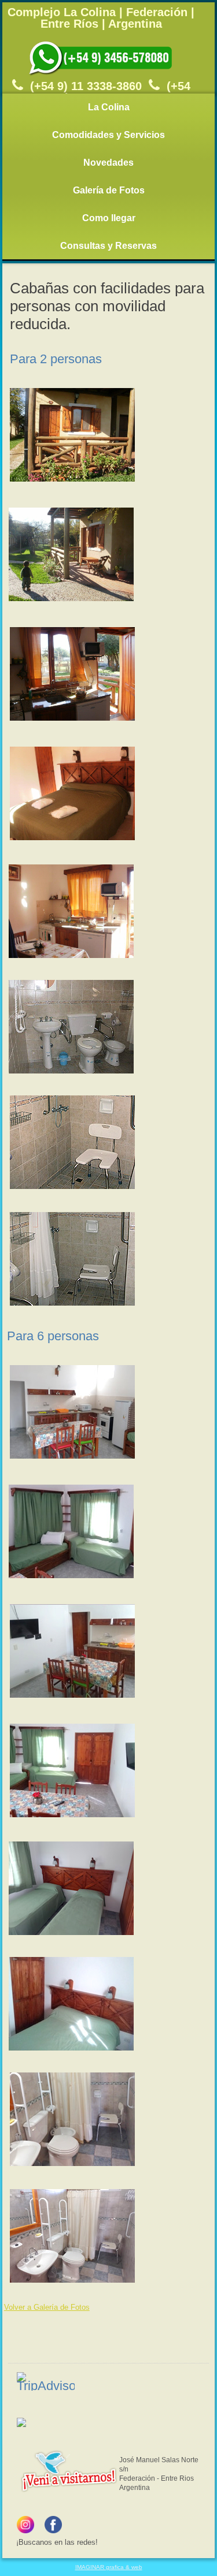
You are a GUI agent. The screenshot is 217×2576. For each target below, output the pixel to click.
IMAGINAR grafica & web (109, 2567)
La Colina (109, 107)
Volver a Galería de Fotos (47, 2307)
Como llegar (109, 218)
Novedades (108, 163)
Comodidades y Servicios (108, 135)
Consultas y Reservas (108, 246)
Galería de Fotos (109, 190)
